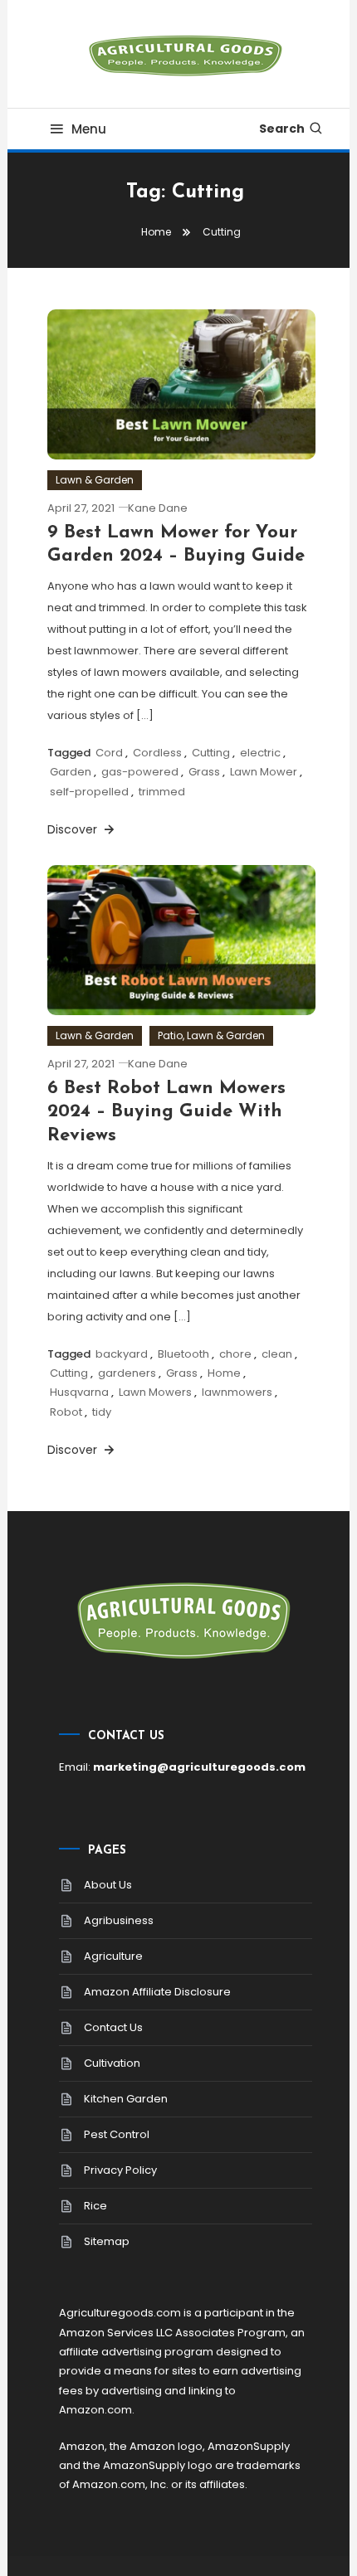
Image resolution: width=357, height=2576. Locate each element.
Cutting (211, 753)
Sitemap (107, 2241)
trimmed (162, 792)
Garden (71, 772)
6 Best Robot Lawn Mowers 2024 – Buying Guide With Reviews (166, 1112)
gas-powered (140, 772)
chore (235, 1354)
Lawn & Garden (95, 480)
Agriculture (113, 1956)
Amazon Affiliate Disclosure (157, 1992)
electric (260, 753)
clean (277, 1354)
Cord (109, 753)
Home (224, 1373)
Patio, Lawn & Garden (211, 1035)
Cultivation (112, 2063)
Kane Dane (158, 508)
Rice (95, 2206)
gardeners (127, 1373)
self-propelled (89, 792)
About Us (108, 1885)
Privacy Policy (120, 2170)
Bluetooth (183, 1354)
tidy (102, 1412)
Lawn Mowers (155, 1392)
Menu (89, 129)
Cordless (157, 753)
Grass (204, 772)
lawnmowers (237, 1392)
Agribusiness (119, 1920)
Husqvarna (79, 1392)
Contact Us (113, 2027)
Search (282, 129)
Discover (74, 829)
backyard (122, 1354)
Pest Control (117, 2134)
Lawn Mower (264, 772)
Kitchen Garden (126, 2099)
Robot (66, 1412)
